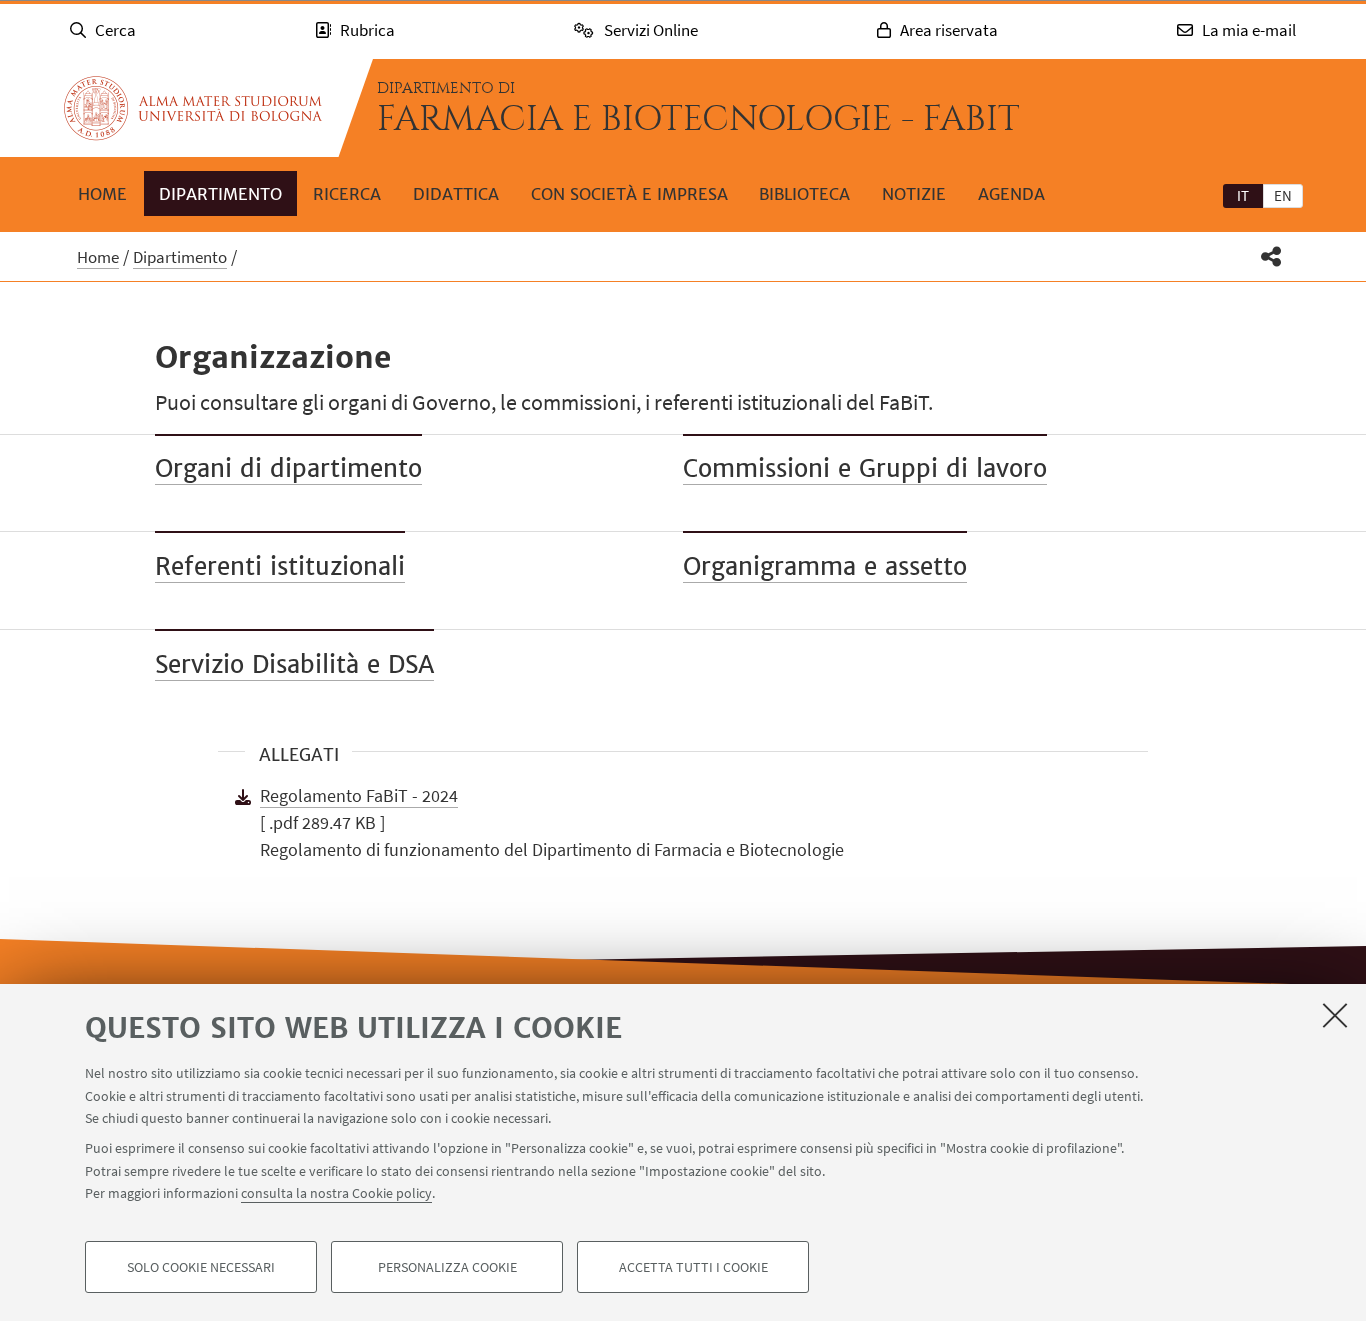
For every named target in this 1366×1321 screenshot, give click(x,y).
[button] (1271, 256)
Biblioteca (804, 194)
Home (102, 194)
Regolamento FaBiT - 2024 (359, 795)
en (1283, 195)
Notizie (914, 194)
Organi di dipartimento (288, 468)
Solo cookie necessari (201, 1267)
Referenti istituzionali (280, 566)
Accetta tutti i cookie (693, 1267)
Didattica (456, 194)
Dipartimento (220, 194)
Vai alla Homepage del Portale (193, 108)
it (1243, 195)
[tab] (1243, 195)
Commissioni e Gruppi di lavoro (865, 468)
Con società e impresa (629, 194)
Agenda (1011, 194)
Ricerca (347, 194)
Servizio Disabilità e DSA (294, 664)
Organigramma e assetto (825, 566)
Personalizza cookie (447, 1267)
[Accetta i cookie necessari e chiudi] (1335, 1015)
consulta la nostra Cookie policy (336, 1193)
